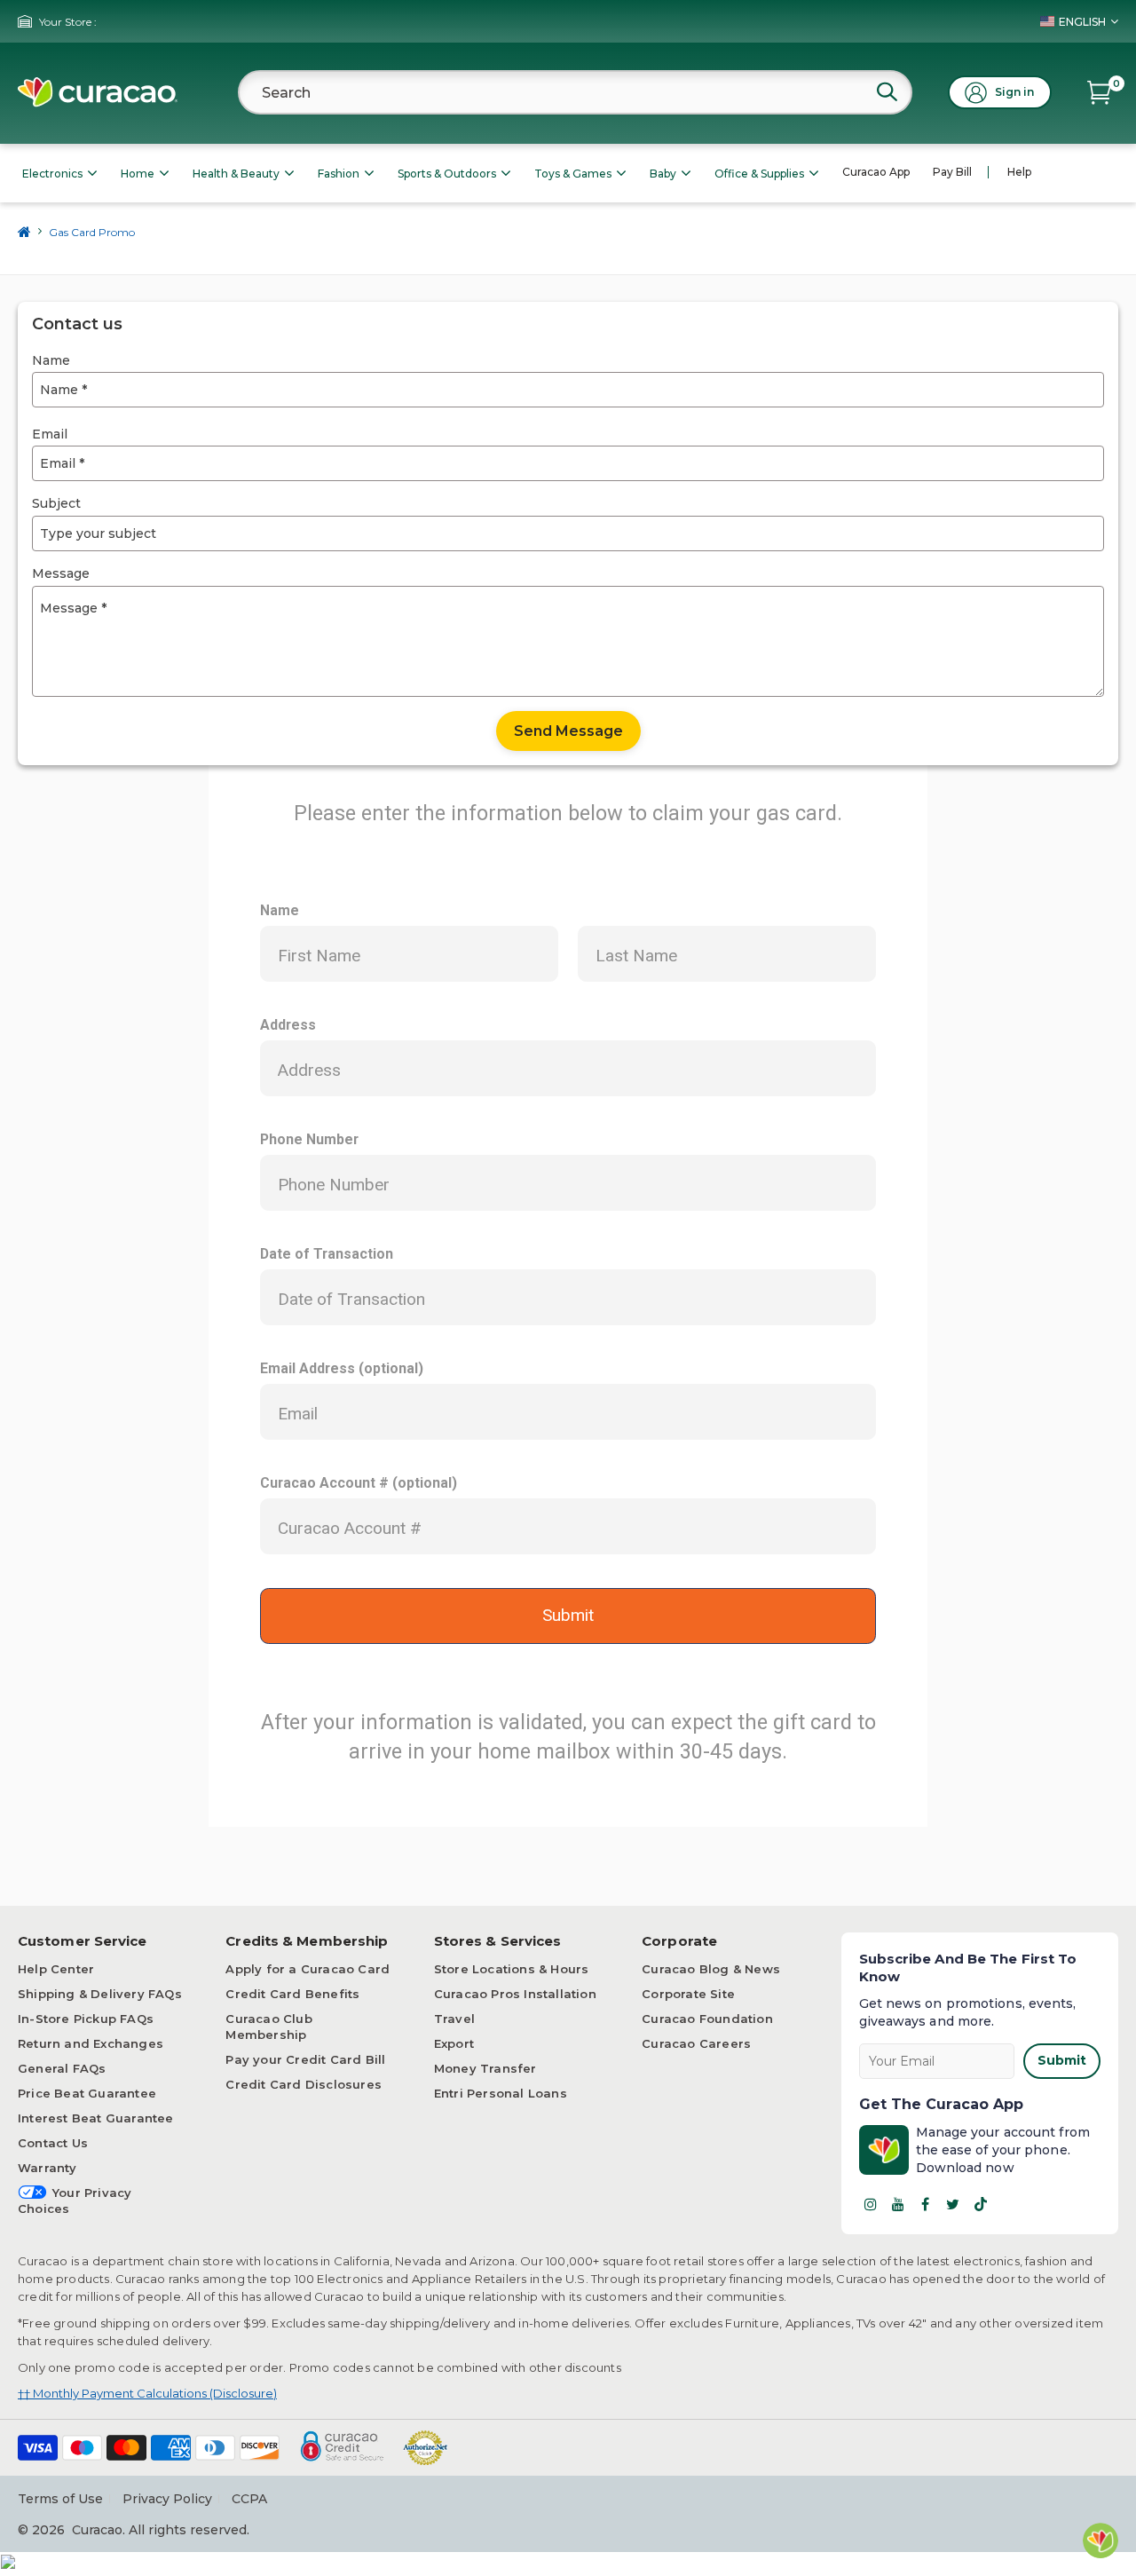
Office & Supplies (759, 174)
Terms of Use (60, 2499)
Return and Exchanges (91, 2043)
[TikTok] (981, 2204)
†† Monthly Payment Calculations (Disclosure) (147, 2393)
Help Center (56, 1969)
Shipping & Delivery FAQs (100, 1994)
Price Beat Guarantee (87, 2093)
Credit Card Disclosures (304, 2084)
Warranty (47, 2168)
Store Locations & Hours (512, 1969)
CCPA (249, 2499)
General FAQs (62, 2068)
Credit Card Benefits (292, 1994)
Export (454, 2043)
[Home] (24, 232)
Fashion (339, 174)
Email (50, 434)
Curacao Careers (696, 2043)
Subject (56, 503)
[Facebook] (926, 2204)
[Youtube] (898, 2204)
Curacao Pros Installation (515, 1994)
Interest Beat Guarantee (96, 2118)
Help (1019, 172)
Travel (454, 2019)
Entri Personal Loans (501, 2093)
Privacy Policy (167, 2499)
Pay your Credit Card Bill (305, 2059)
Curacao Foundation (707, 2019)
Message (61, 573)
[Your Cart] (1099, 92)
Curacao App (876, 172)
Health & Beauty (236, 174)
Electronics (52, 174)
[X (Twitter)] (953, 2204)
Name (51, 360)
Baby (663, 174)
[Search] (887, 91)
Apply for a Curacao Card (308, 1969)
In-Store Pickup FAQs (86, 2019)
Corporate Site (688, 1994)
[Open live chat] (1100, 2540)
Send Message (568, 731)
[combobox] (575, 92)
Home (138, 174)
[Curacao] (98, 92)
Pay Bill (952, 172)
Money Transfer (485, 2068)
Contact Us (53, 2143)
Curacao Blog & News (711, 1969)
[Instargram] (871, 2204)
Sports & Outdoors (447, 174)
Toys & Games (573, 174)
